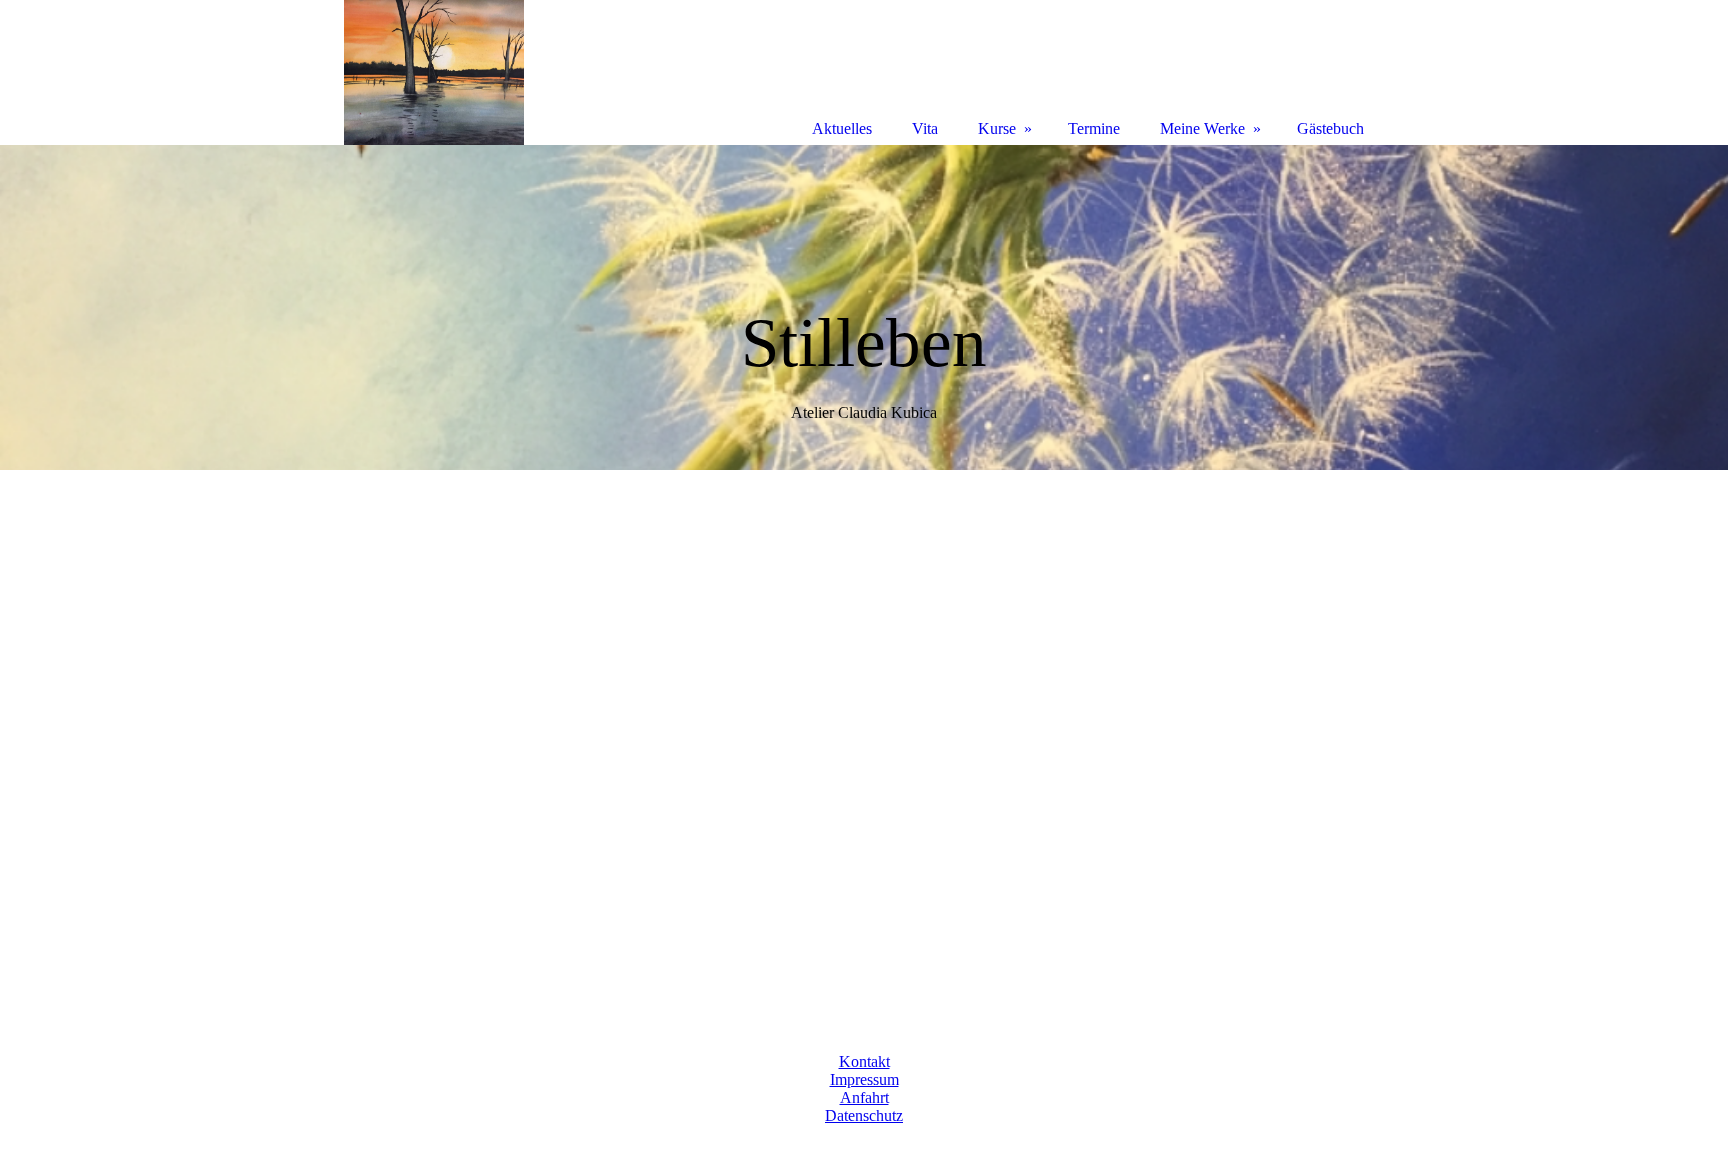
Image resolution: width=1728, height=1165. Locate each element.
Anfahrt (864, 1097)
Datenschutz (864, 1115)
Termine (1094, 128)
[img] (864, 307)
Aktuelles (842, 128)
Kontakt (864, 1061)
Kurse (997, 128)
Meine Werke (1202, 128)
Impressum (864, 1079)
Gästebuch (1330, 128)
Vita (925, 128)
